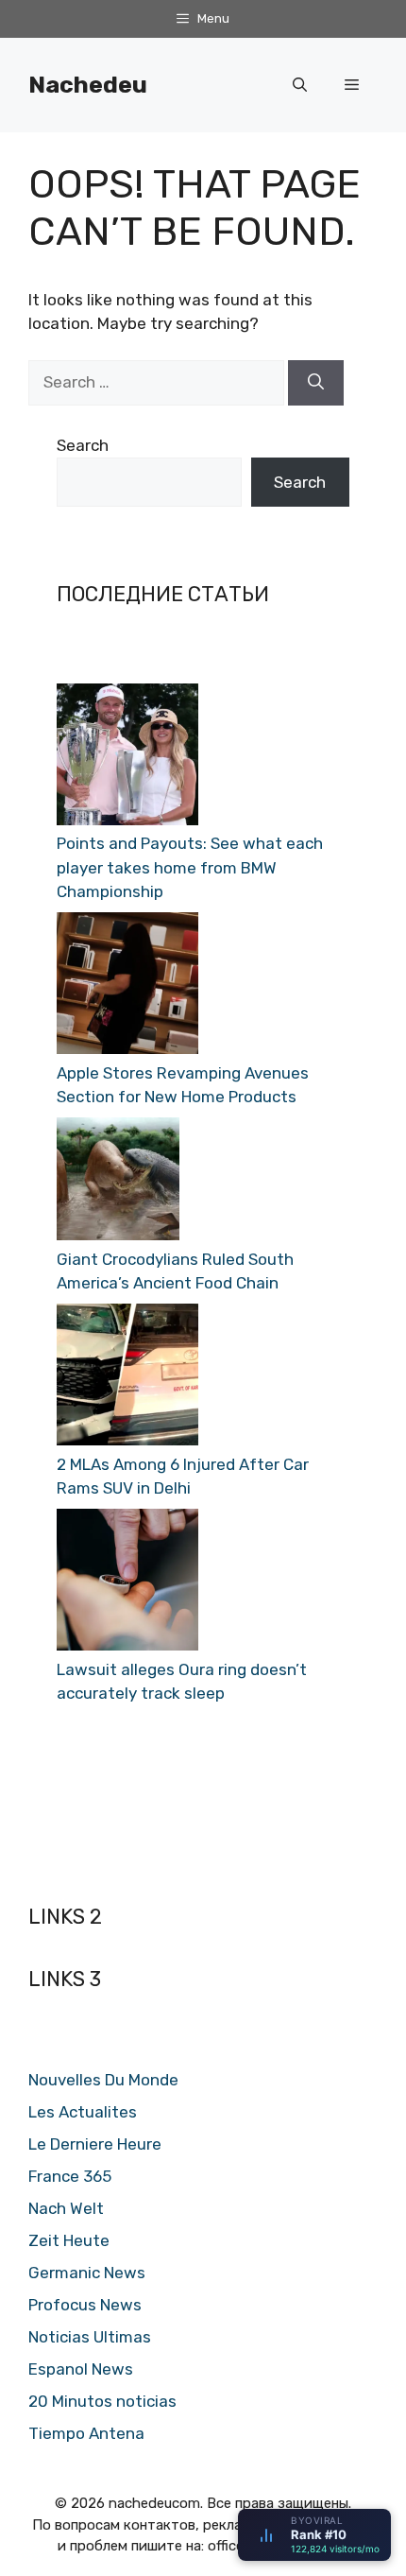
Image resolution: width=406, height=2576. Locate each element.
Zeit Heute (69, 2240)
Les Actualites (83, 2112)
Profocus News (85, 2305)
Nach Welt (66, 2208)
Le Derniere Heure (95, 2144)
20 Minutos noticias (102, 2401)
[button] (300, 85)
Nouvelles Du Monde (103, 2080)
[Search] (316, 383)
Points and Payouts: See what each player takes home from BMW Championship (190, 867)
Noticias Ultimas (90, 2337)
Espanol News (81, 2369)
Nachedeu (88, 85)
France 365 (70, 2176)
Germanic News (87, 2273)
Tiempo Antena (86, 2433)
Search (83, 445)
